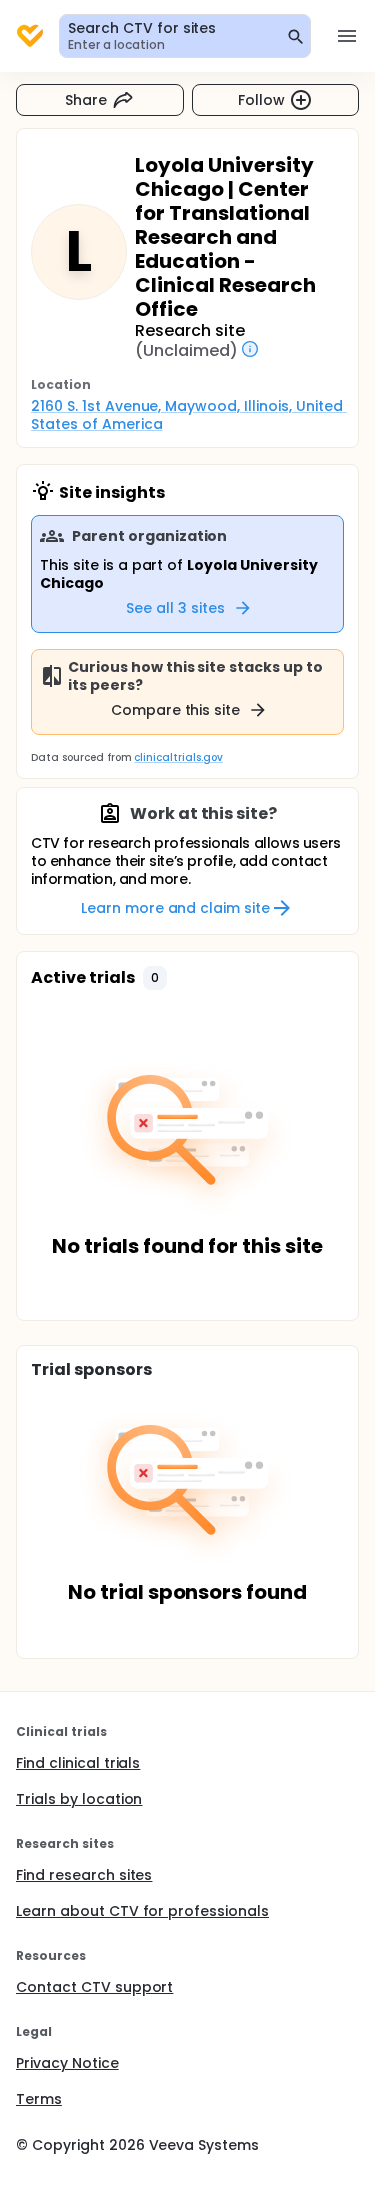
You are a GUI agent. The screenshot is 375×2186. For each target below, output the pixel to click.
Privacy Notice (67, 2063)
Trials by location (79, 1799)
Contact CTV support (94, 1987)
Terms (39, 2099)
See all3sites (175, 608)
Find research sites (84, 1875)
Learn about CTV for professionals (142, 1911)
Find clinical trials (78, 1763)
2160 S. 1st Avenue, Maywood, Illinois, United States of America (189, 415)
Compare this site (176, 710)
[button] (155, 978)
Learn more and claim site (175, 908)
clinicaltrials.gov (178, 757)
